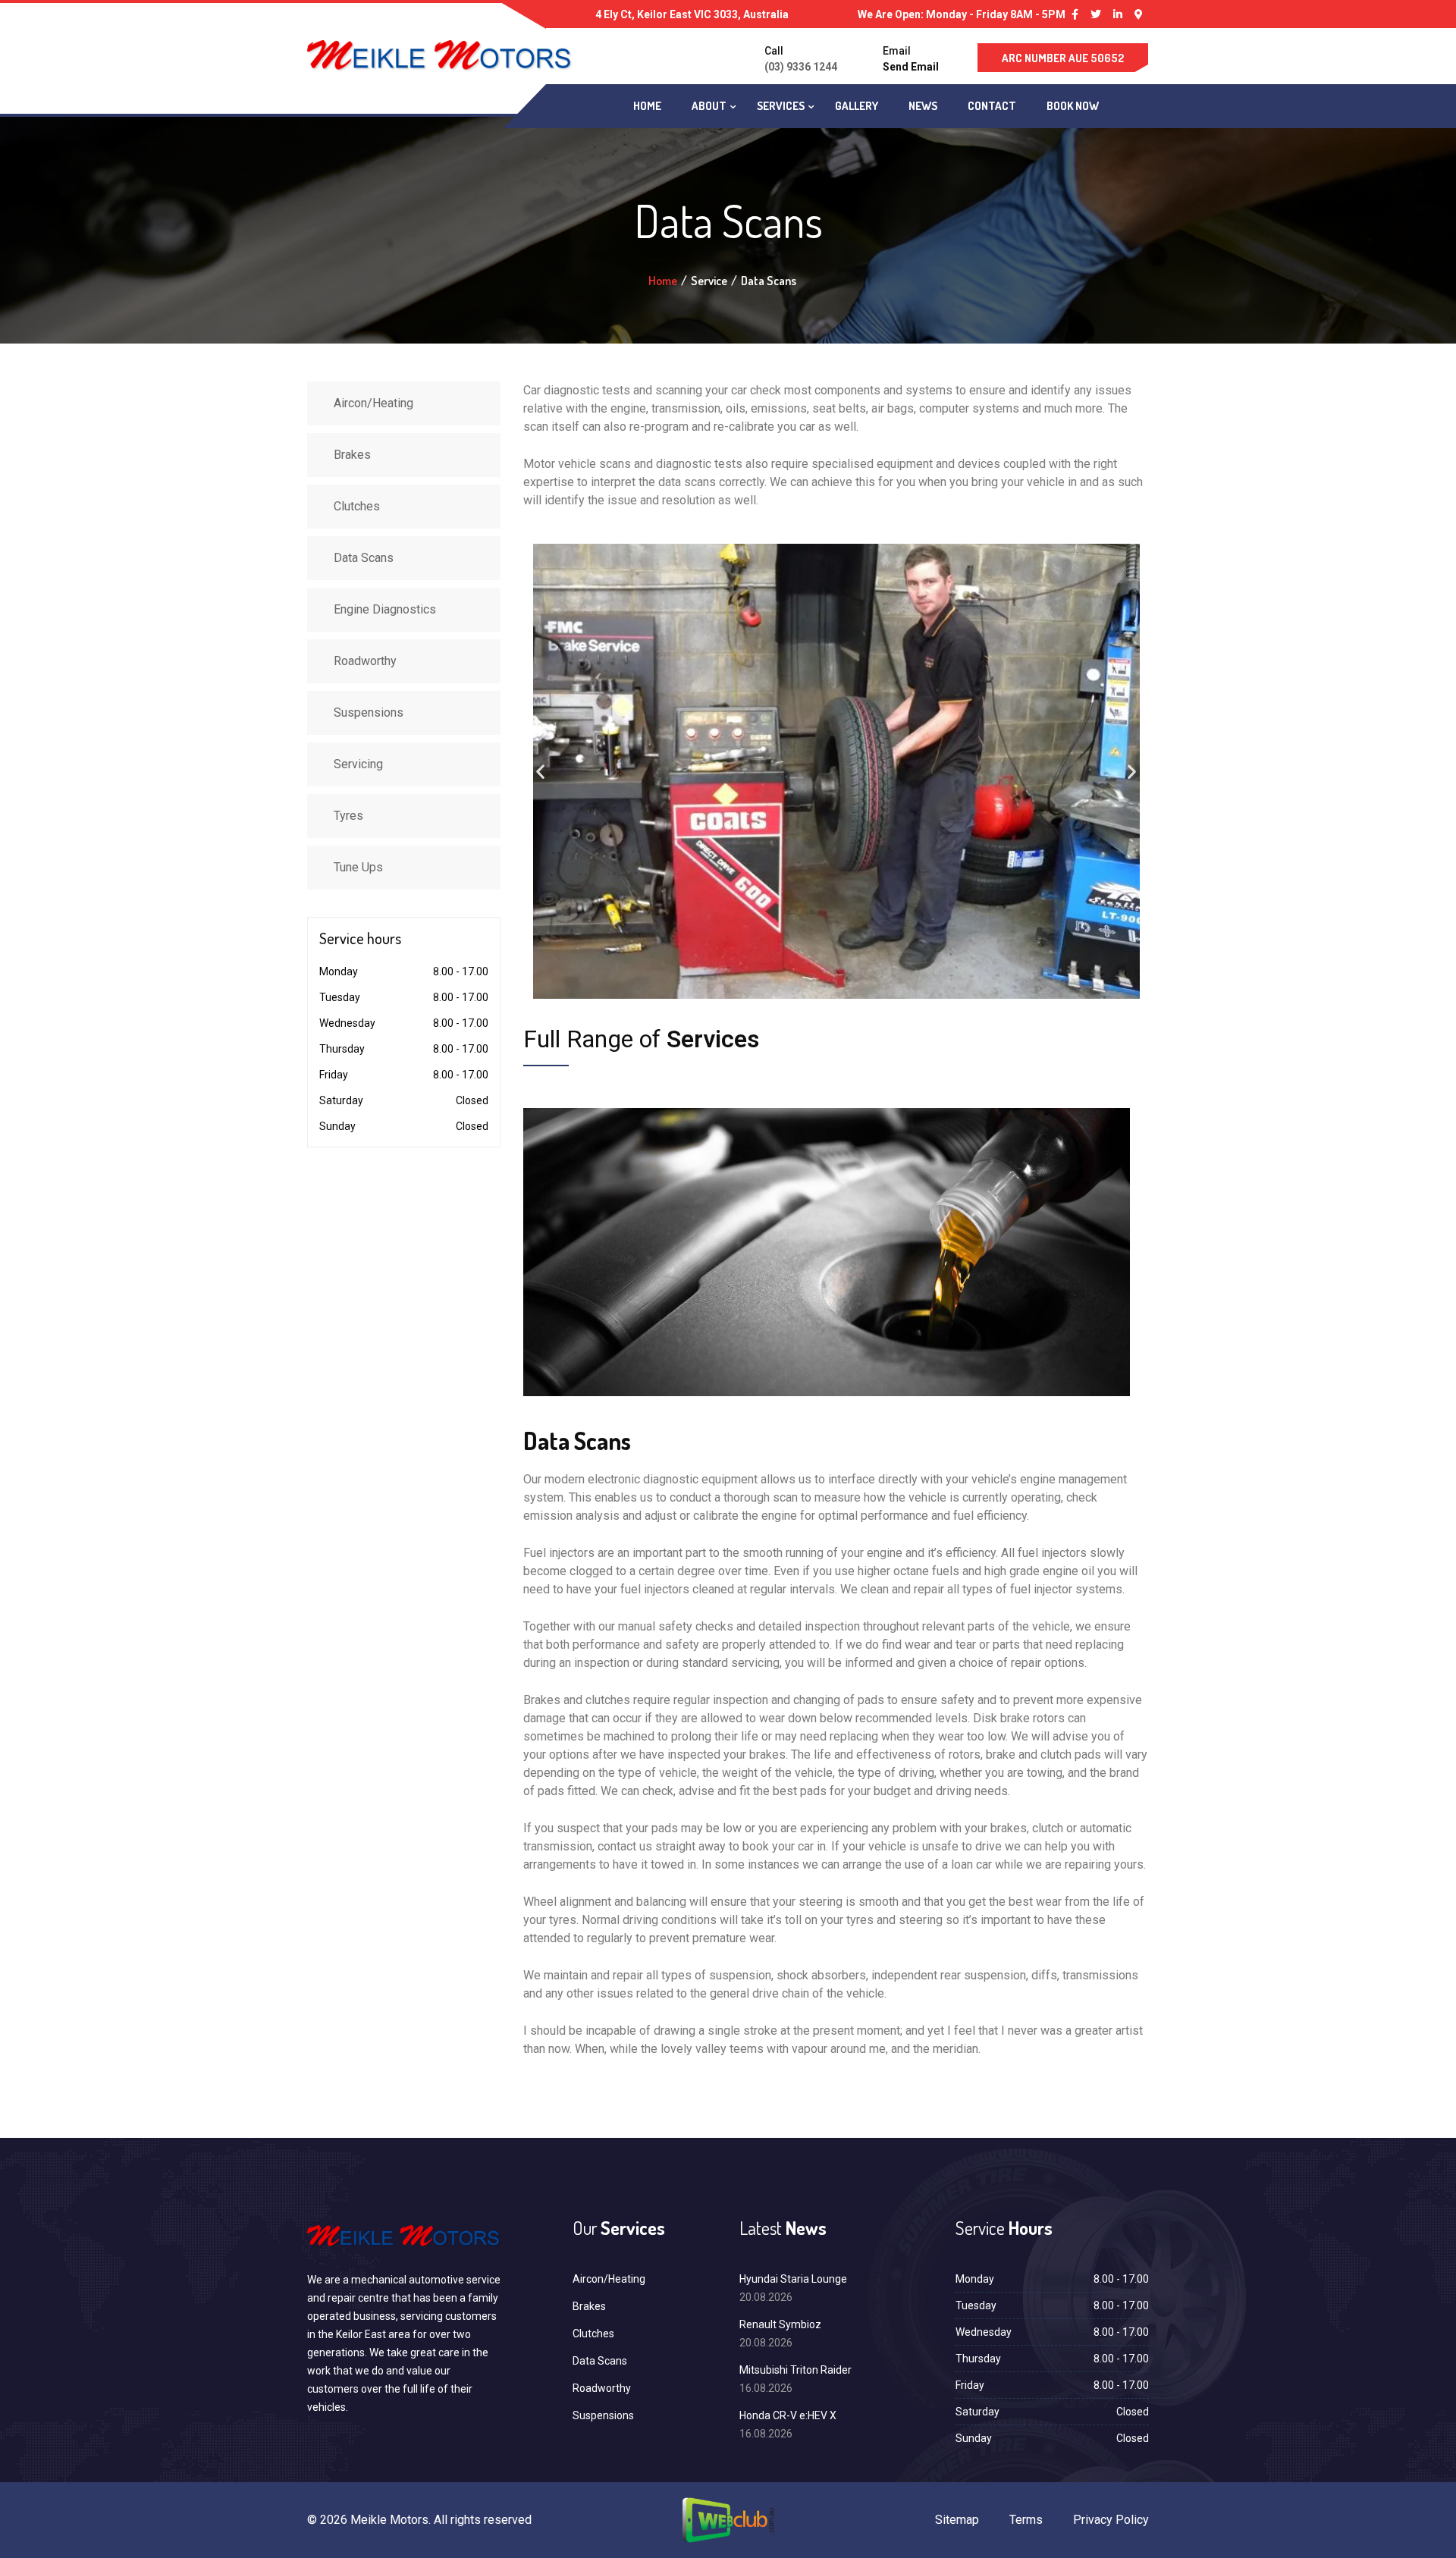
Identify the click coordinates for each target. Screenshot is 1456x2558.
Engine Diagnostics (385, 609)
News (923, 106)
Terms (1026, 2520)
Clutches (357, 506)
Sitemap (957, 2520)
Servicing (358, 764)
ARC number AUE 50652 (1063, 58)
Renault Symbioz (780, 2324)
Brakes (352, 455)
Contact (992, 106)
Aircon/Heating (373, 403)
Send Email (911, 67)
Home (647, 106)
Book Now (1073, 106)
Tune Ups (358, 867)
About (709, 106)
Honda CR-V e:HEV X (788, 2415)
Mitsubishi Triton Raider (795, 2370)
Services (781, 106)
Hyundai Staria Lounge (793, 2279)
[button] (540, 772)
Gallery (857, 106)
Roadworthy (365, 661)
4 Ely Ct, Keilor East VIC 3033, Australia (692, 14)
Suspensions (369, 712)
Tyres (348, 816)
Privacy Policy (1111, 2520)
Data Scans (364, 558)
